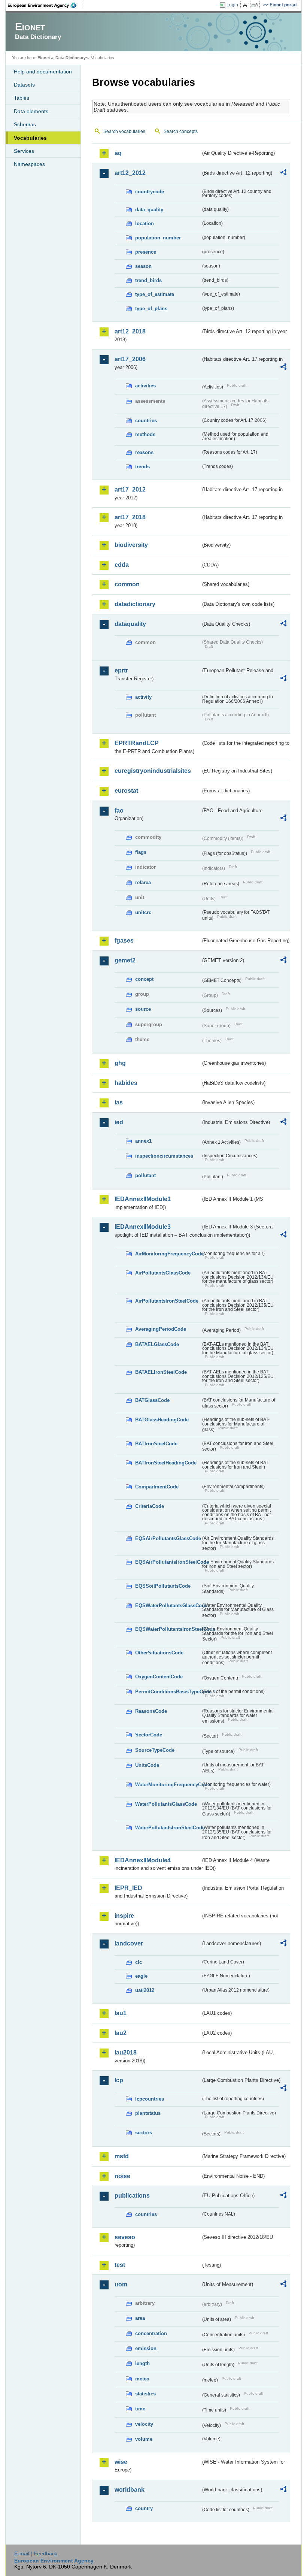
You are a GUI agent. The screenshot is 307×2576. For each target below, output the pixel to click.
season (143, 266)
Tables (22, 98)
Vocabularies (30, 138)
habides (126, 1083)
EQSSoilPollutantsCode (163, 1586)
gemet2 (125, 960)
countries (146, 421)
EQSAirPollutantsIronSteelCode (168, 1562)
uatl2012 (145, 1990)
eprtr (121, 670)
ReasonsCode (151, 1711)
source (143, 1009)
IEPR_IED (128, 1888)
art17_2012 (130, 489)
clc (139, 1962)
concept (144, 979)
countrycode (150, 192)
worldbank (130, 2490)
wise (121, 2462)
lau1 (121, 2013)
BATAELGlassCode (157, 1344)
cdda (122, 565)
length (142, 2363)
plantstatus (148, 2113)
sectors (144, 2133)
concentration (151, 2333)
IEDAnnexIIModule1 (143, 1199)
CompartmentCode (157, 1487)
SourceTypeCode (155, 1750)
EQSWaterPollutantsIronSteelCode (168, 1629)
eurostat (126, 791)
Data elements (31, 111)
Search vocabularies (124, 131)
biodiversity (131, 545)
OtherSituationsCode (159, 1653)
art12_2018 (130, 331)
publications (132, 2196)
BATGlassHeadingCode (162, 1420)
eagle (141, 1976)
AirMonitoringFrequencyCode (168, 1254)
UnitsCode (147, 1765)
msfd (122, 2156)
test (120, 2265)
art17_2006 (130, 359)
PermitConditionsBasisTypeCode (168, 1692)
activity (143, 697)
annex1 (143, 1141)
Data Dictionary (71, 58)
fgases (124, 941)
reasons (144, 452)
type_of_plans (151, 309)
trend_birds (148, 280)
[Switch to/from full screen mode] (256, 5)
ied (119, 1122)
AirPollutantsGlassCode (163, 1273)
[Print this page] (246, 5)
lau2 (121, 2033)
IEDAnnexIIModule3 (143, 1227)
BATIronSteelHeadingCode (166, 1463)
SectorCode (149, 1735)
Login (232, 5)
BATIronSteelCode (156, 1444)
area (140, 2318)
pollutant (145, 1175)
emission (146, 2348)
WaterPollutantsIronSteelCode (168, 1828)
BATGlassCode (152, 1400)
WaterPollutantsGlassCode (166, 1804)
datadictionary (135, 604)
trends (142, 467)
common (127, 584)
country (144, 2508)
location (145, 223)
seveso (125, 2237)
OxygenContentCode (159, 1677)
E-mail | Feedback (36, 2554)
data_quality (149, 210)
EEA (45, 5)
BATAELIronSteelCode (161, 1372)
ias (119, 1102)
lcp (119, 2080)
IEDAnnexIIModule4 (143, 1860)
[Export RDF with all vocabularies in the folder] (283, 173)
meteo (142, 2379)
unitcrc (143, 912)
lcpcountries (150, 2099)
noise (122, 2176)
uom (121, 2284)
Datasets (24, 85)
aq (118, 153)
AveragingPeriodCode (161, 1329)
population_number (158, 238)
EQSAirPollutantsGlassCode (168, 1538)
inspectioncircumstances (164, 1156)
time (140, 2409)
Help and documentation (43, 72)
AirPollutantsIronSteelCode (167, 1301)
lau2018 (126, 2052)
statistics (145, 2394)
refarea (143, 882)
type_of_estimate (155, 294)
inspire (124, 1916)
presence (146, 252)
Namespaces (29, 164)
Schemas (25, 124)
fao (119, 811)
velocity (144, 2424)
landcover (129, 1943)
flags (141, 852)
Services (24, 151)
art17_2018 (130, 517)
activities (145, 386)
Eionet (44, 58)
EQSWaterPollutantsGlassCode (168, 1606)
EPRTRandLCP (137, 743)
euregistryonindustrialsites (153, 771)
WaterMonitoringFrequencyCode (168, 1785)
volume (144, 2439)
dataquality (130, 624)
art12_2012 (130, 173)
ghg (120, 1063)
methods (145, 434)
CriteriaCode (150, 1506)
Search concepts (181, 131)
